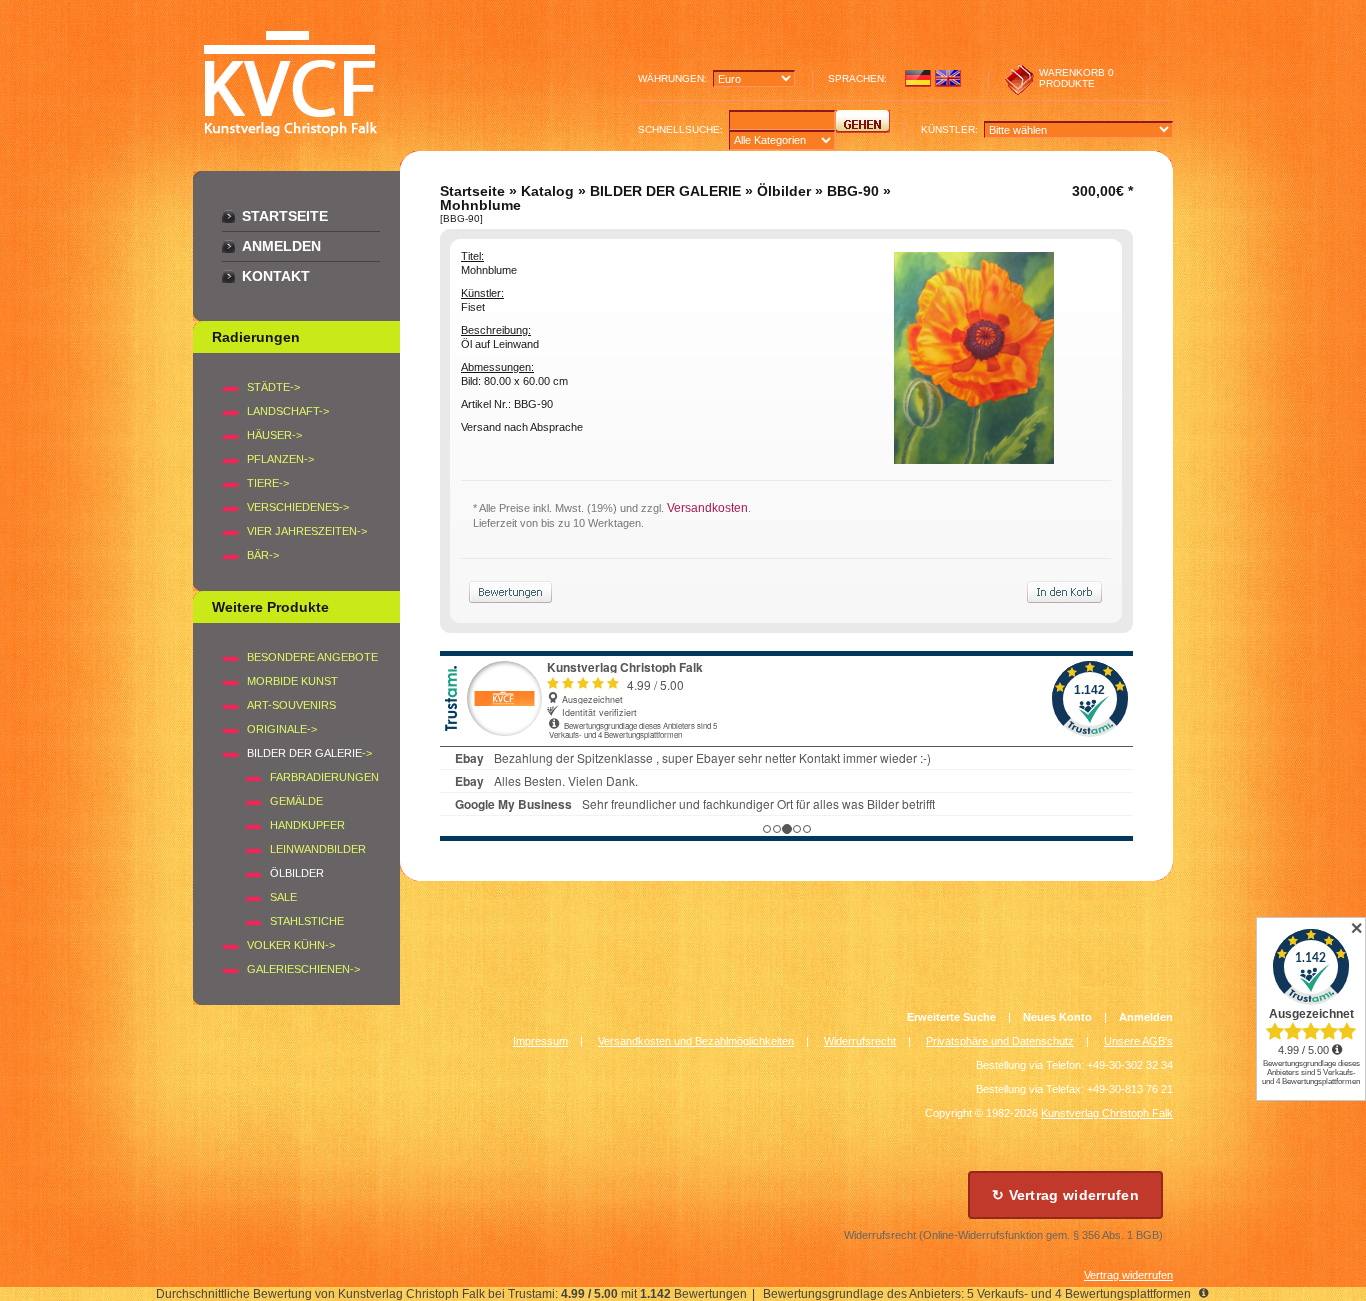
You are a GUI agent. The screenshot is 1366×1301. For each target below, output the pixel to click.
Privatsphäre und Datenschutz (1000, 1041)
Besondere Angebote (312, 657)
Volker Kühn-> (291, 945)
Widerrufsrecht (860, 1041)
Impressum (540, 1041)
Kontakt (276, 276)
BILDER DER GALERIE (665, 191)
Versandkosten (707, 508)
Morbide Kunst (292, 681)
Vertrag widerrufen (1128, 1275)
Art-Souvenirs (291, 705)
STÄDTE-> (273, 387)
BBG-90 (853, 191)
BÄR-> (263, 555)
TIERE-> (268, 483)
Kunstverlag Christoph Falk (1107, 1113)
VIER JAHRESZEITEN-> (307, 531)
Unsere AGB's (1138, 1041)
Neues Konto (1057, 1017)
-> (309, 753)
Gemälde (296, 801)
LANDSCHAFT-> (288, 411)
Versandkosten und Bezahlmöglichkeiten (696, 1041)
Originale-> (282, 729)
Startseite (285, 216)
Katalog (547, 191)
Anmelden (281, 246)
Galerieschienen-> (303, 969)
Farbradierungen (324, 777)
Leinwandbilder (318, 849)
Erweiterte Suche (951, 1017)
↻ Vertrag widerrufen (1065, 1195)
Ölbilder (784, 191)
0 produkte (1076, 78)
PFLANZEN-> (280, 459)
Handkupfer (307, 825)
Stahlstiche (307, 921)
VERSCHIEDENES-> (298, 507)
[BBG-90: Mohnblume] (974, 459)
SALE (283, 897)
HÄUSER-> (274, 435)
